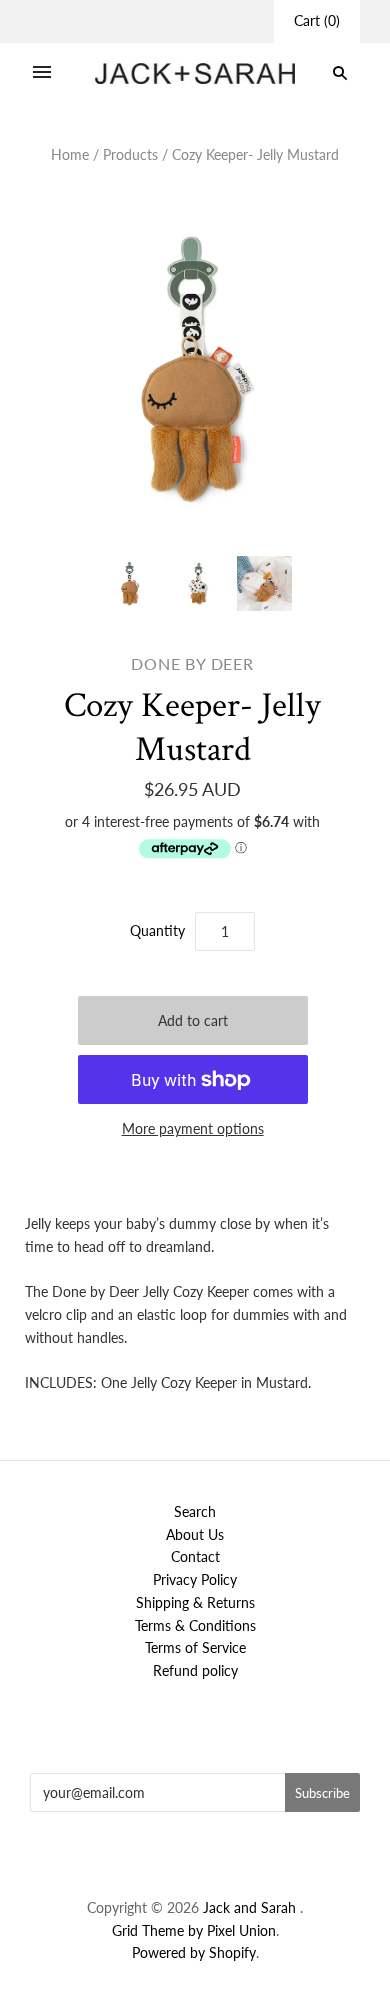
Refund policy (195, 1670)
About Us (195, 1534)
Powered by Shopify (194, 1952)
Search (195, 1511)
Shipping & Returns (195, 1602)
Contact (195, 1556)
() (317, 20)
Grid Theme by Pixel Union (194, 1930)
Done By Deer (192, 663)
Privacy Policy (195, 1579)
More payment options (193, 1128)
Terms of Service (195, 1647)
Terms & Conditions (195, 1625)
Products (130, 154)
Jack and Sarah (251, 1907)
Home (70, 154)
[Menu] (42, 73)
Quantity (157, 930)
